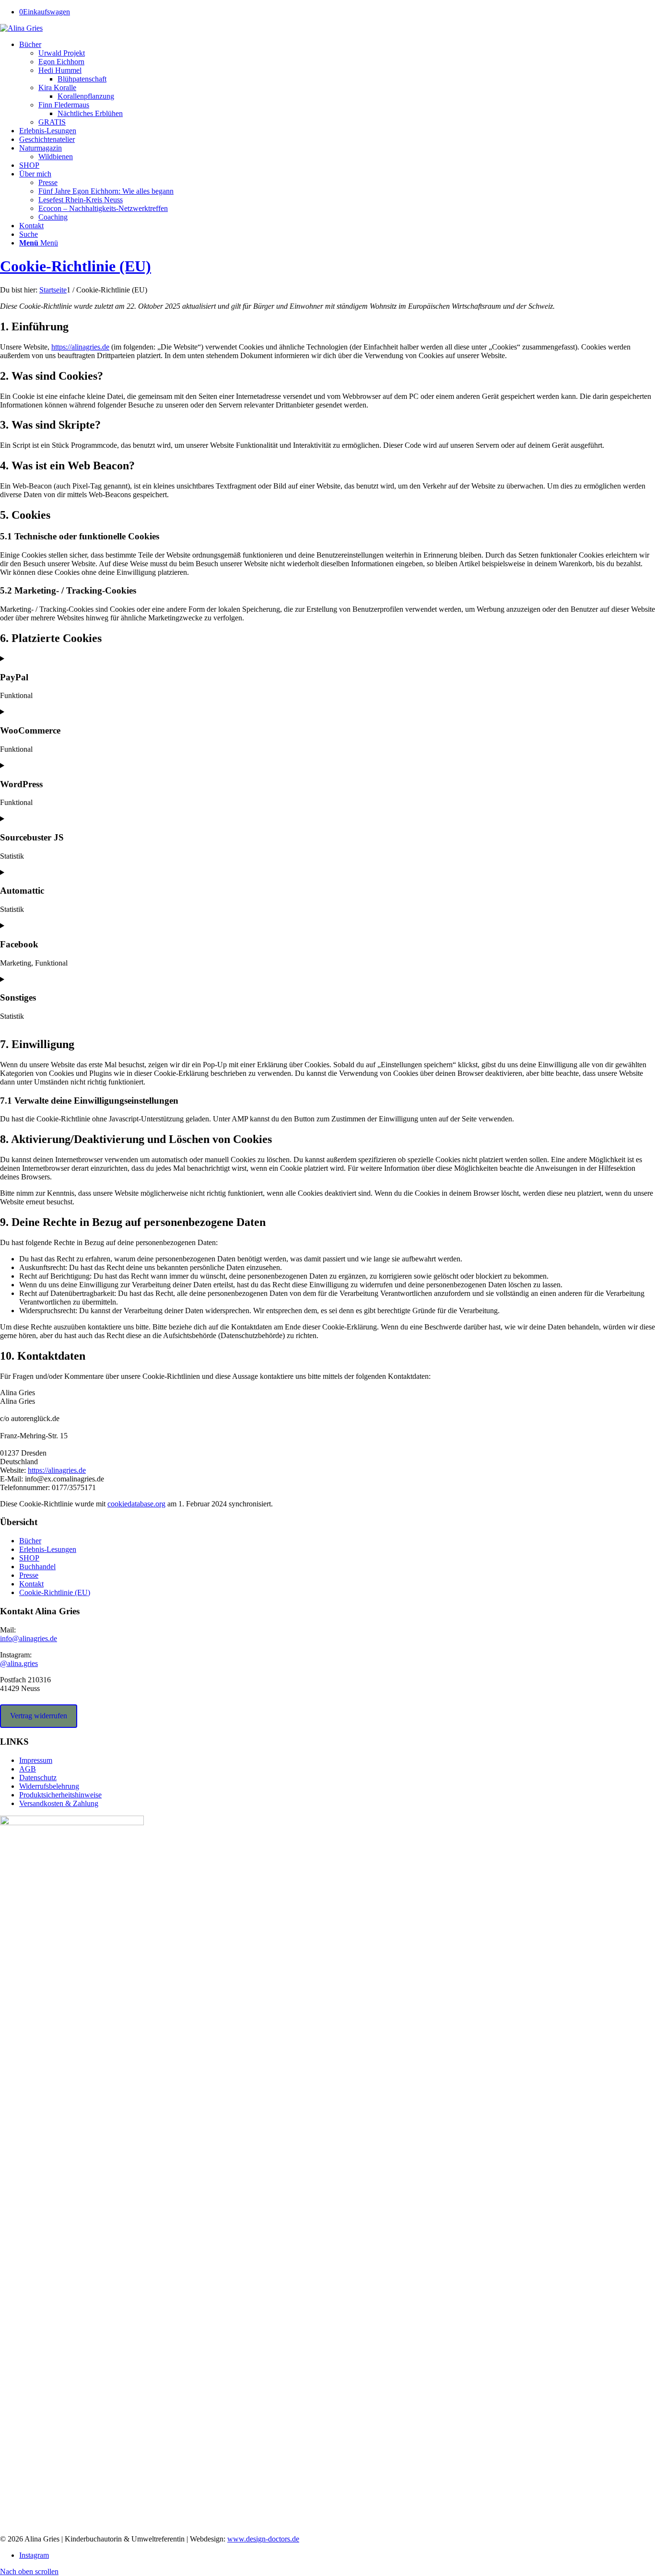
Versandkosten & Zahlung (59, 1803)
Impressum (36, 1760)
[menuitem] (337, 83)
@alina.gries (19, 1663)
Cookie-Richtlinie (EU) (76, 266)
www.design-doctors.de (263, 2539)
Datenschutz (38, 1778)
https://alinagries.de (80, 347)
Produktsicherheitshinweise (60, 1795)
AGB (28, 1769)
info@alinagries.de (29, 1638)
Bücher (30, 1541)
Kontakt (31, 1584)
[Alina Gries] (21, 28)
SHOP (29, 1558)
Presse (29, 1575)
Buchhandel (37, 1567)
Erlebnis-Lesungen (48, 1549)
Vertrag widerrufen (39, 1716)
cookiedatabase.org (136, 1504)
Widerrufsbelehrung (49, 1786)
